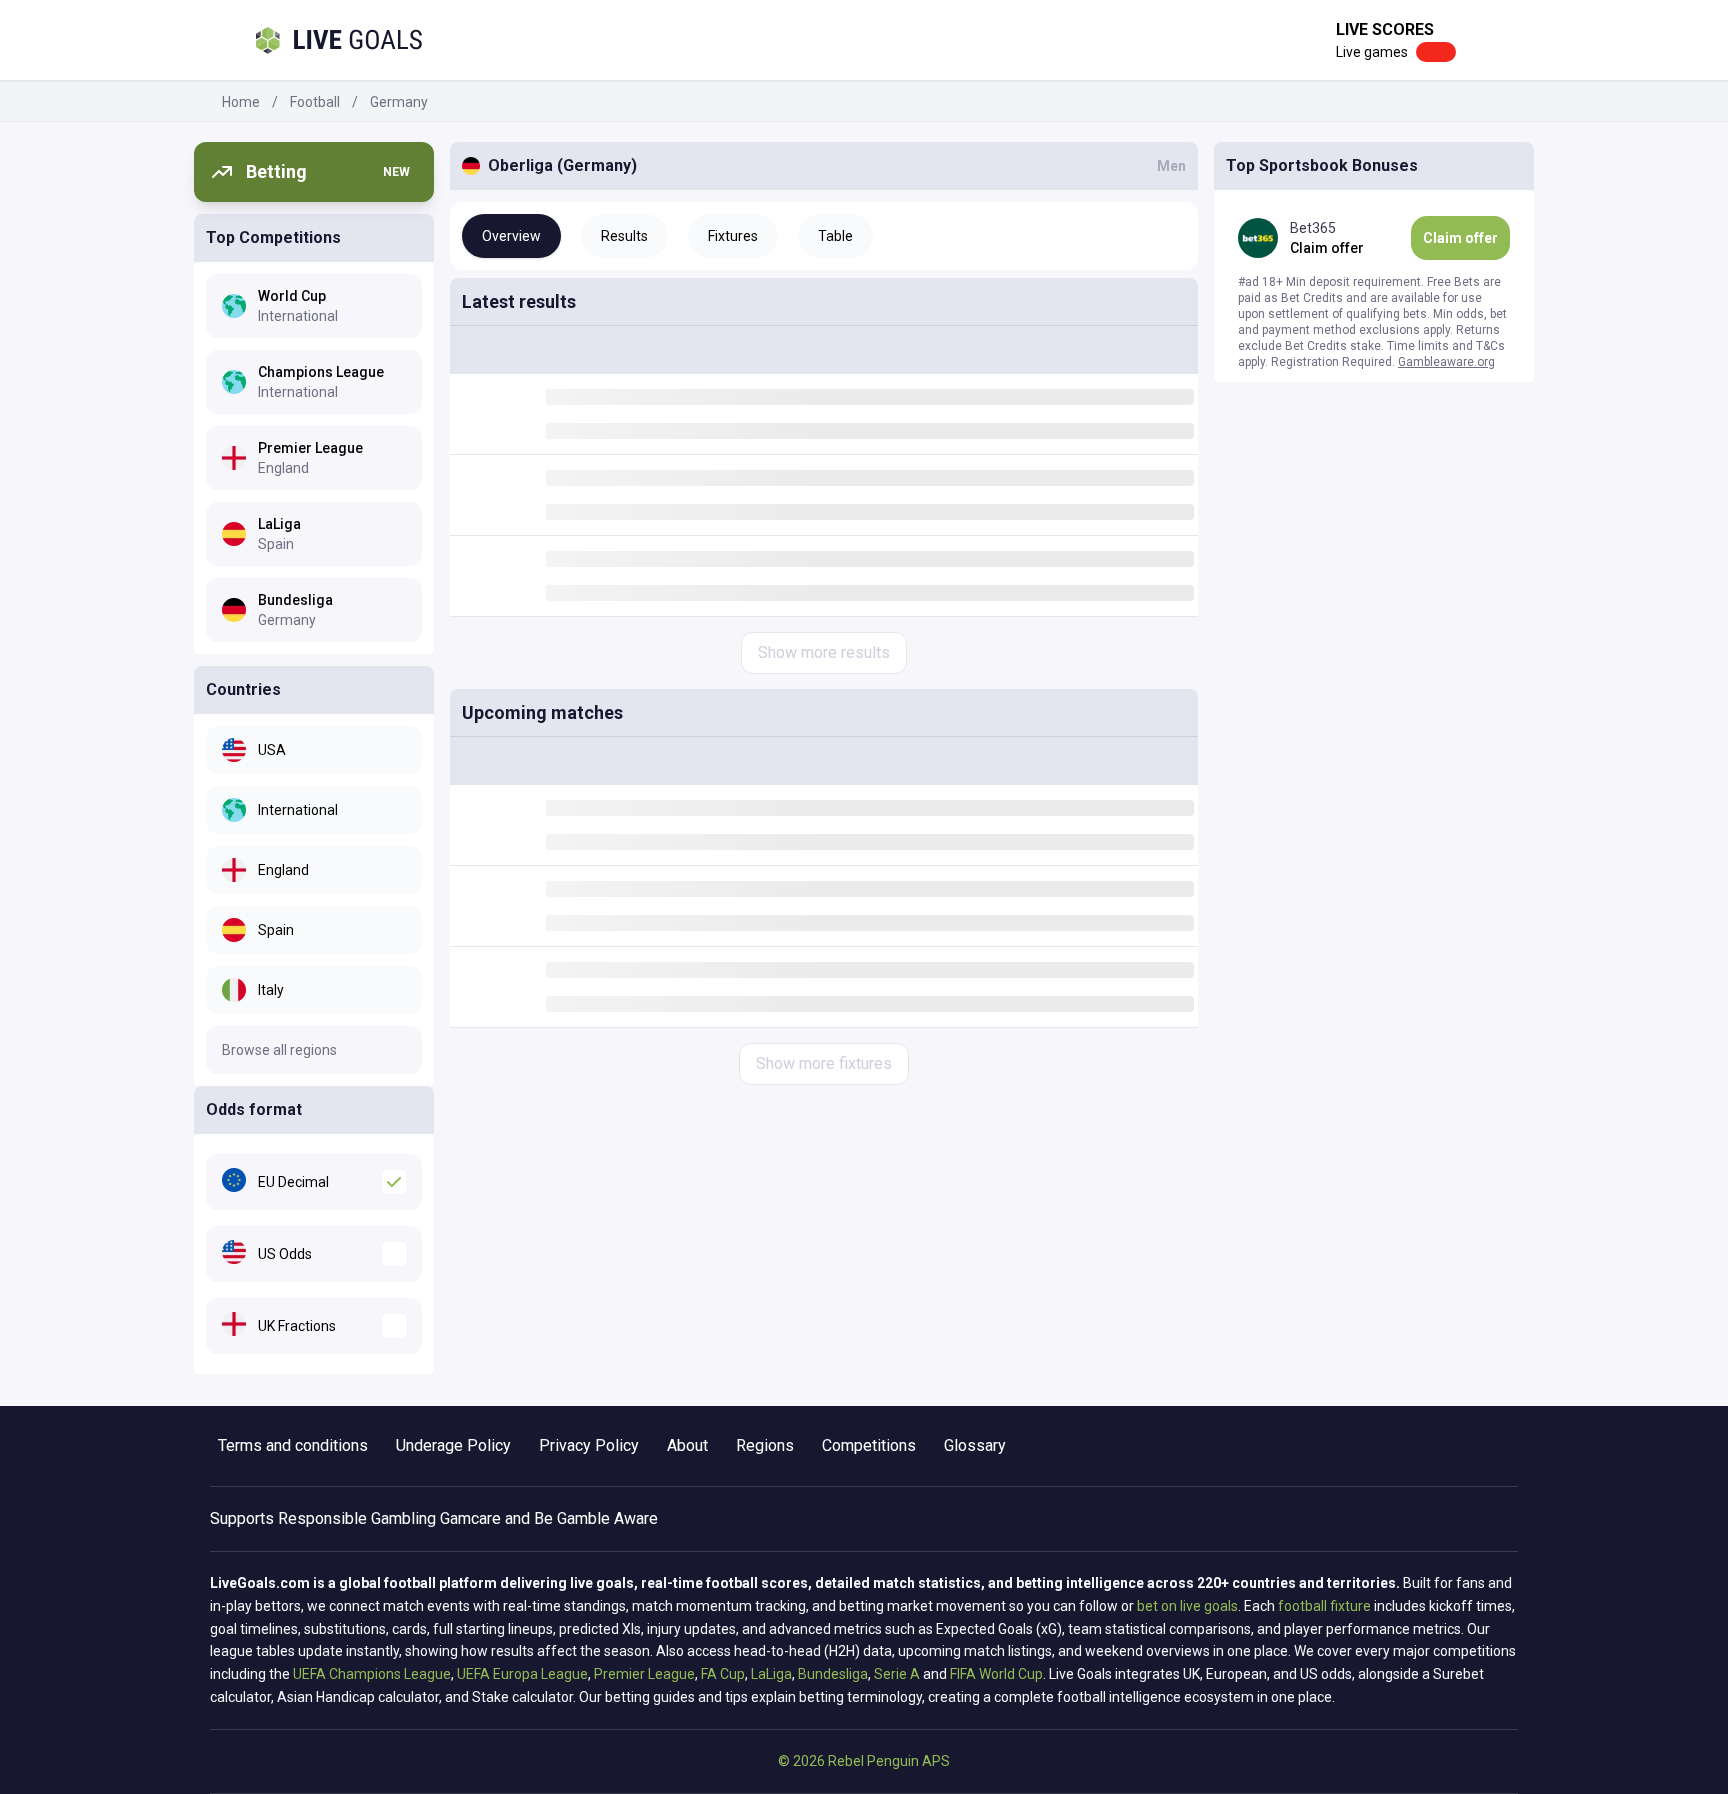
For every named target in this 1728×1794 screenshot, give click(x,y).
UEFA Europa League (522, 1674)
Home (241, 102)
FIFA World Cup (996, 1674)
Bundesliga (833, 1674)
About (687, 1445)
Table (835, 236)
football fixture (1324, 1606)
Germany (399, 102)
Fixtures (733, 236)
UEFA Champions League (372, 1674)
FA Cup (723, 1674)
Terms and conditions (293, 1445)
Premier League (644, 1674)
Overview (511, 236)
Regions (765, 1445)
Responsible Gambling (357, 1518)
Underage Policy (453, 1445)
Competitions (869, 1445)
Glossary (975, 1445)
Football (315, 102)
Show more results (824, 652)
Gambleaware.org (1446, 362)
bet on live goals (1187, 1606)
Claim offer (1460, 238)
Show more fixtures (824, 1063)
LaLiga (771, 1674)
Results (624, 236)
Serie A (897, 1674)
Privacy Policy (589, 1445)
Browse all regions (279, 1050)
